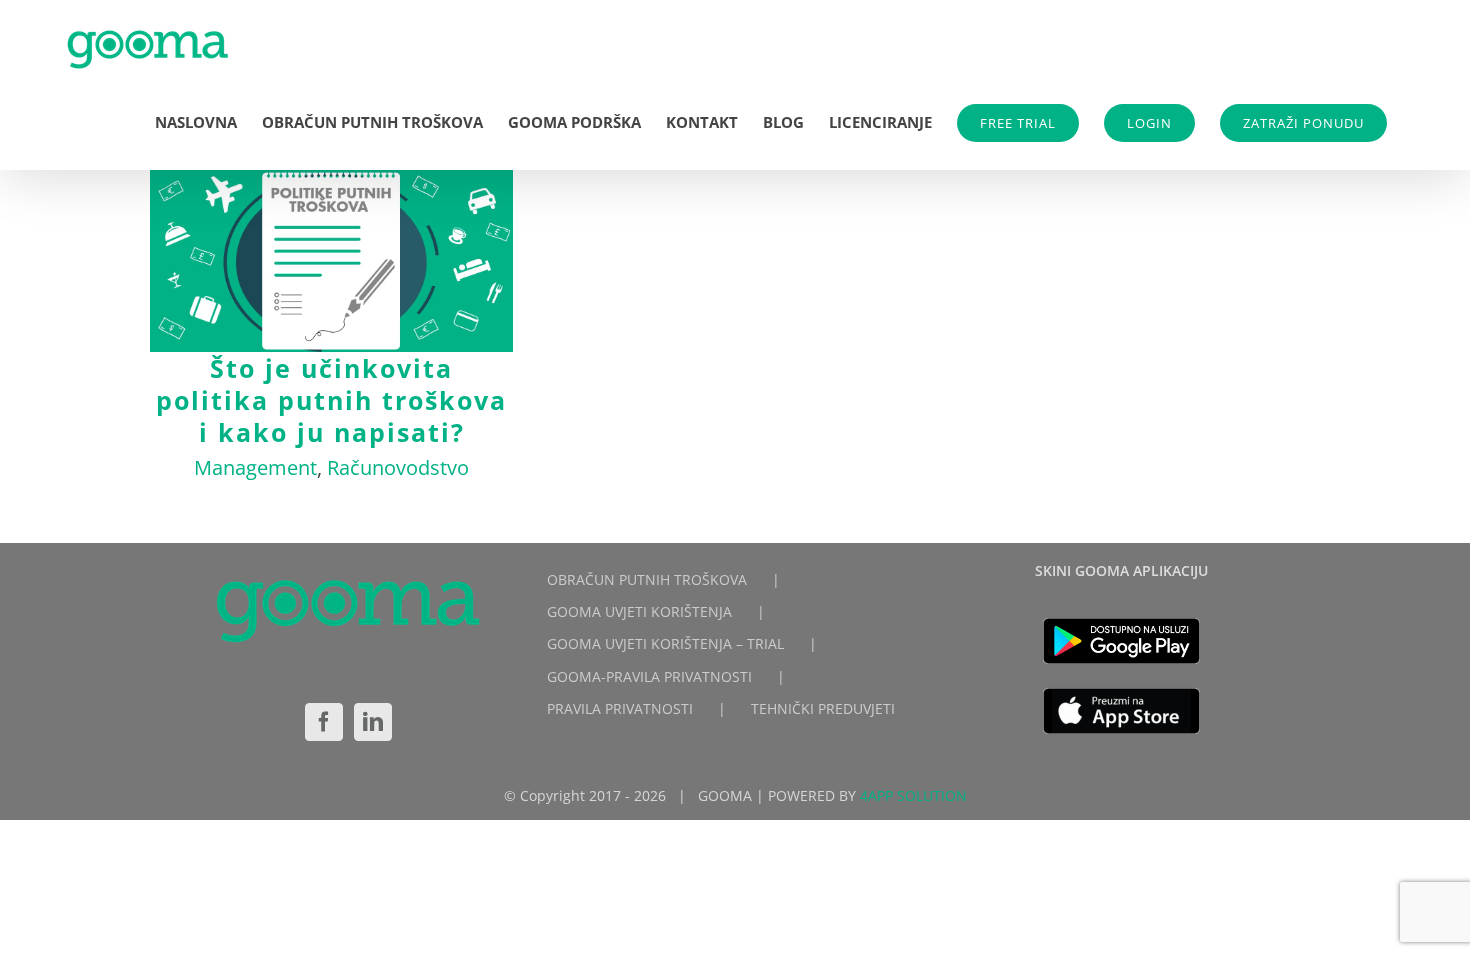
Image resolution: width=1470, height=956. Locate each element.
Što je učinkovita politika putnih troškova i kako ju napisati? (331, 261)
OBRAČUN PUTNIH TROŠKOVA (647, 579)
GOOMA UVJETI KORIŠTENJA (639, 611)
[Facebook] (324, 722)
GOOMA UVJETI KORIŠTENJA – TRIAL (665, 643)
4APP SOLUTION (913, 795)
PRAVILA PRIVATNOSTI (620, 708)
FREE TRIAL (1018, 123)
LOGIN (1149, 123)
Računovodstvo (398, 467)
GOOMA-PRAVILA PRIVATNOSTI (649, 676)
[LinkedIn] (373, 722)
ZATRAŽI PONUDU (1303, 123)
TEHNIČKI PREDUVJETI (823, 708)
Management (255, 467)
